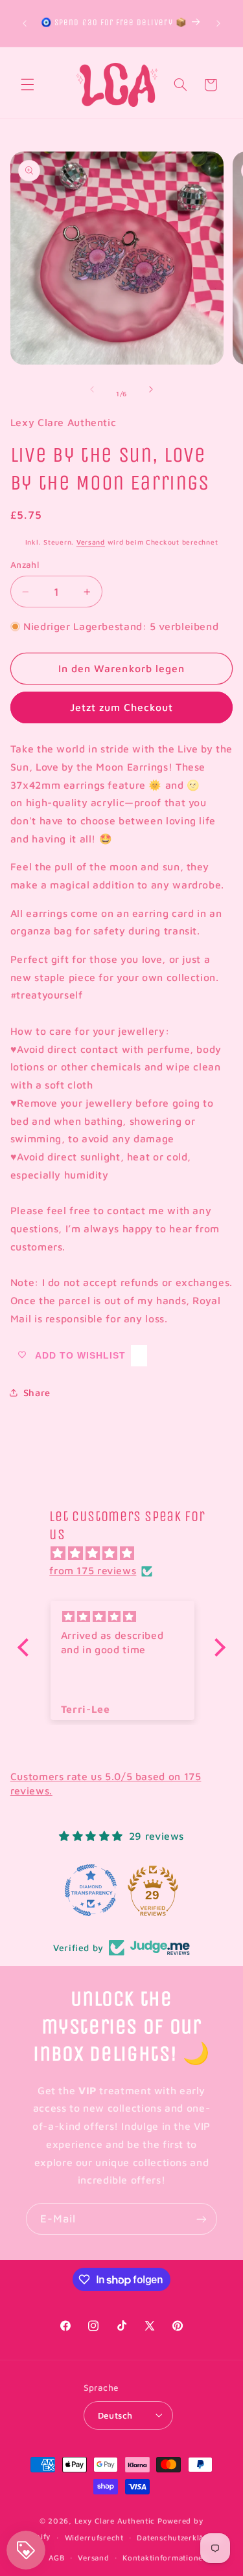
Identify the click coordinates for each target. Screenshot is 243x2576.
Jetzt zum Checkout (122, 707)
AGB (57, 2558)
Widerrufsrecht (94, 2537)
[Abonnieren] (202, 2219)
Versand (91, 542)
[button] (27, 85)
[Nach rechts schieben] (151, 389)
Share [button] (37, 1393)
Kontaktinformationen (165, 2558)
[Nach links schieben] (92, 389)
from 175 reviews (93, 1570)
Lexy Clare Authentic (115, 2521)
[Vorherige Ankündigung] (25, 23)
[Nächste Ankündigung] (218, 23)
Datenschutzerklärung (179, 2537)
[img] (128, 1554)
